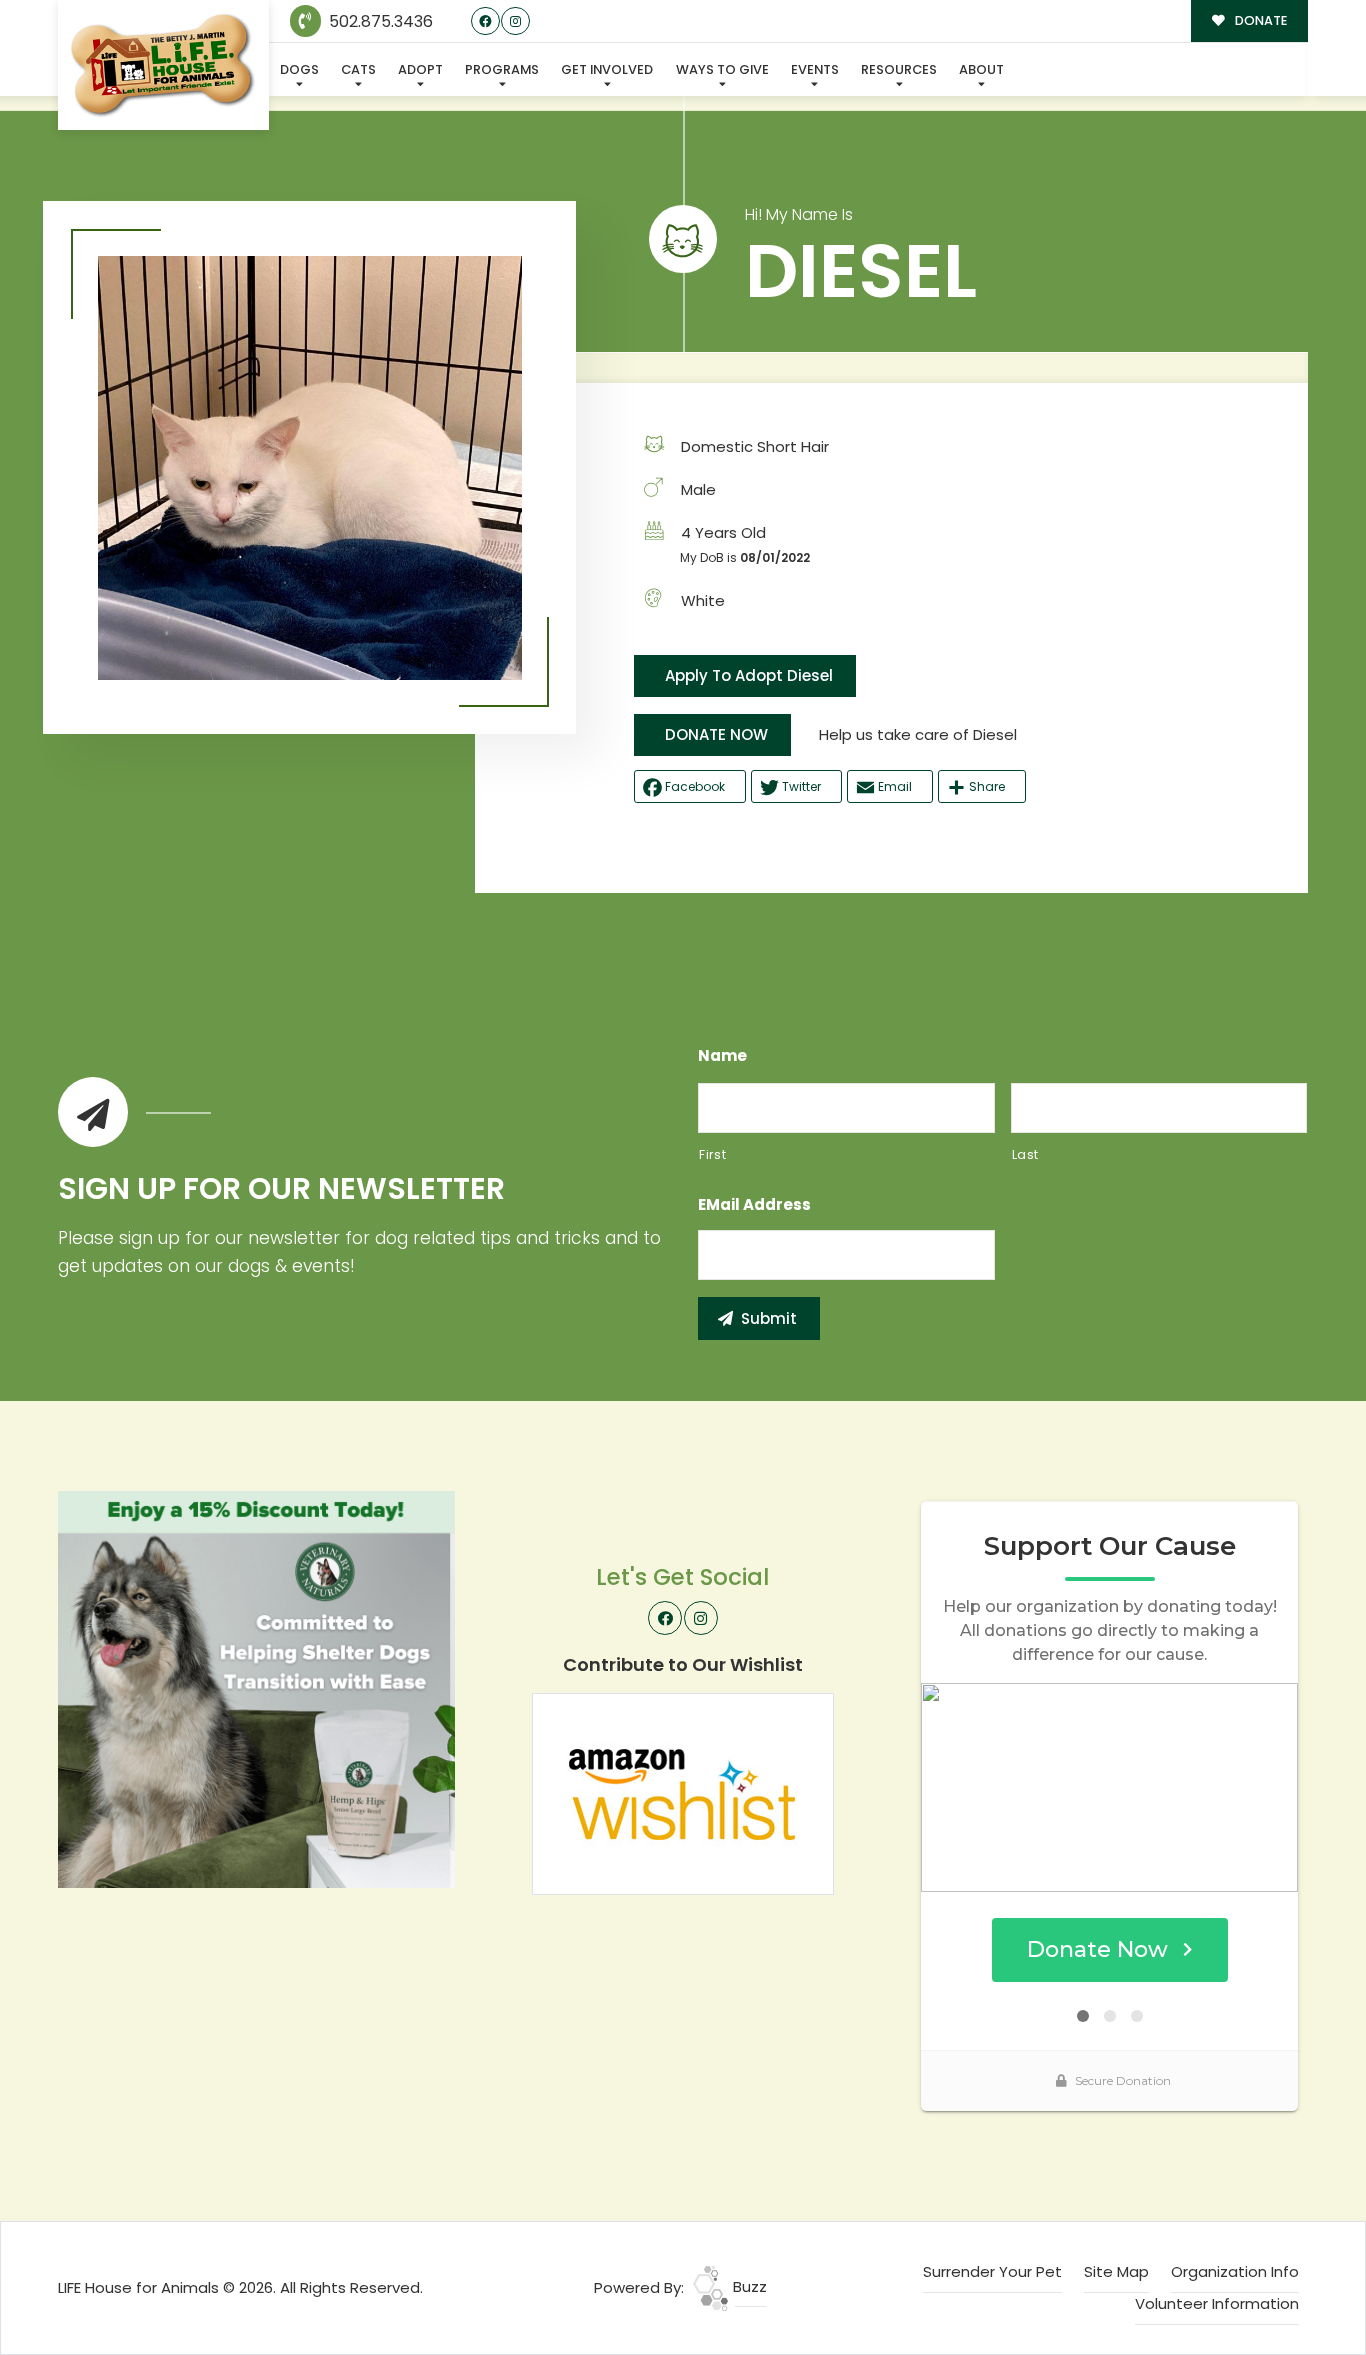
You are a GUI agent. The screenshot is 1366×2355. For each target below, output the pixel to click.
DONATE (1259, 20)
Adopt (420, 69)
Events (815, 69)
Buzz (748, 2286)
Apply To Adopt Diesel (749, 675)
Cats (358, 69)
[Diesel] (310, 468)
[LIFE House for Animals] (163, 65)
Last (1026, 1154)
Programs (502, 69)
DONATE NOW (716, 734)
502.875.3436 (379, 21)
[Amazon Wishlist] (683, 1792)
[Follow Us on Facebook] (485, 21)
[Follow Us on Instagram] (515, 21)
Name (722, 1056)
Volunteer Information (1217, 2303)
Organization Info (1235, 2271)
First (712, 1154)
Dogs (299, 69)
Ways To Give (722, 69)
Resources (899, 69)
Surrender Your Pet (992, 2271)
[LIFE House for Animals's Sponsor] (256, 1688)
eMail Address (754, 1205)
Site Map (1116, 2271)
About (981, 69)
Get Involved (607, 69)
